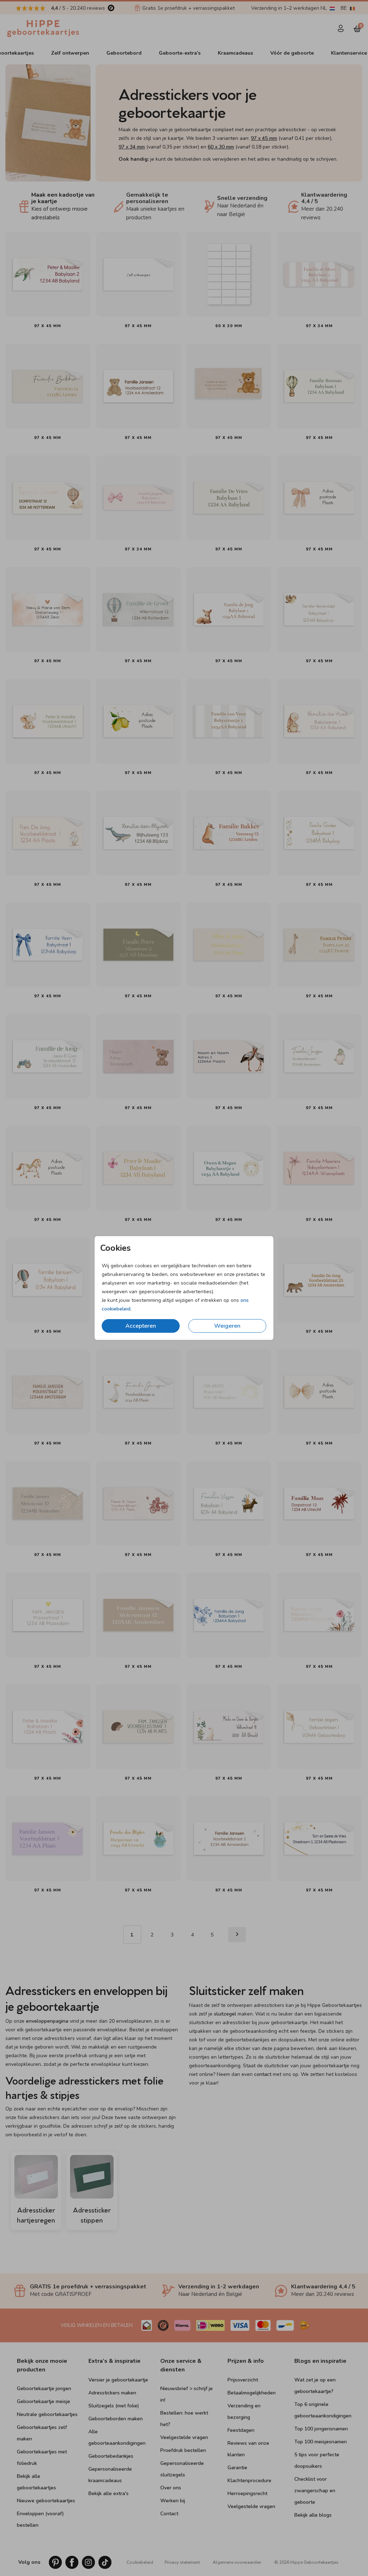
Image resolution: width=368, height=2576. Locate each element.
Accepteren (141, 1326)
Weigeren (227, 1326)
